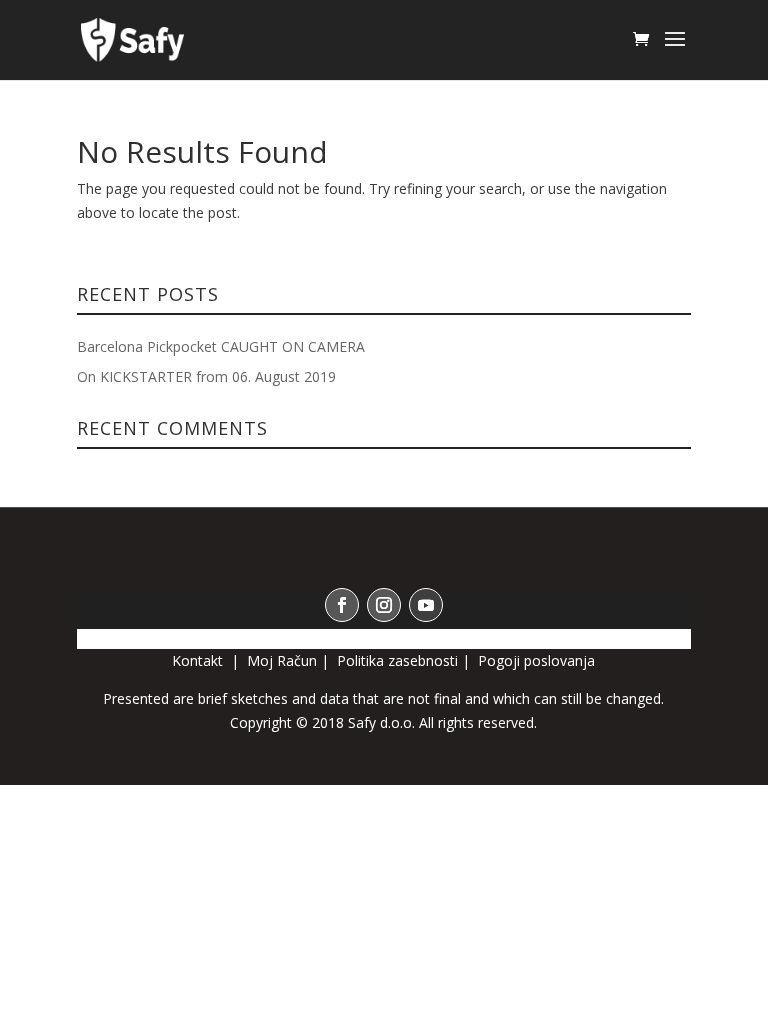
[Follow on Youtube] (426, 605)
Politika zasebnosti (397, 660)
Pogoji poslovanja (536, 660)
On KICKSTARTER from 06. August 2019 (206, 376)
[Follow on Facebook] (342, 605)
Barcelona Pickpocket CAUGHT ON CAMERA (221, 346)
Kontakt (199, 660)
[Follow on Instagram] (384, 605)
